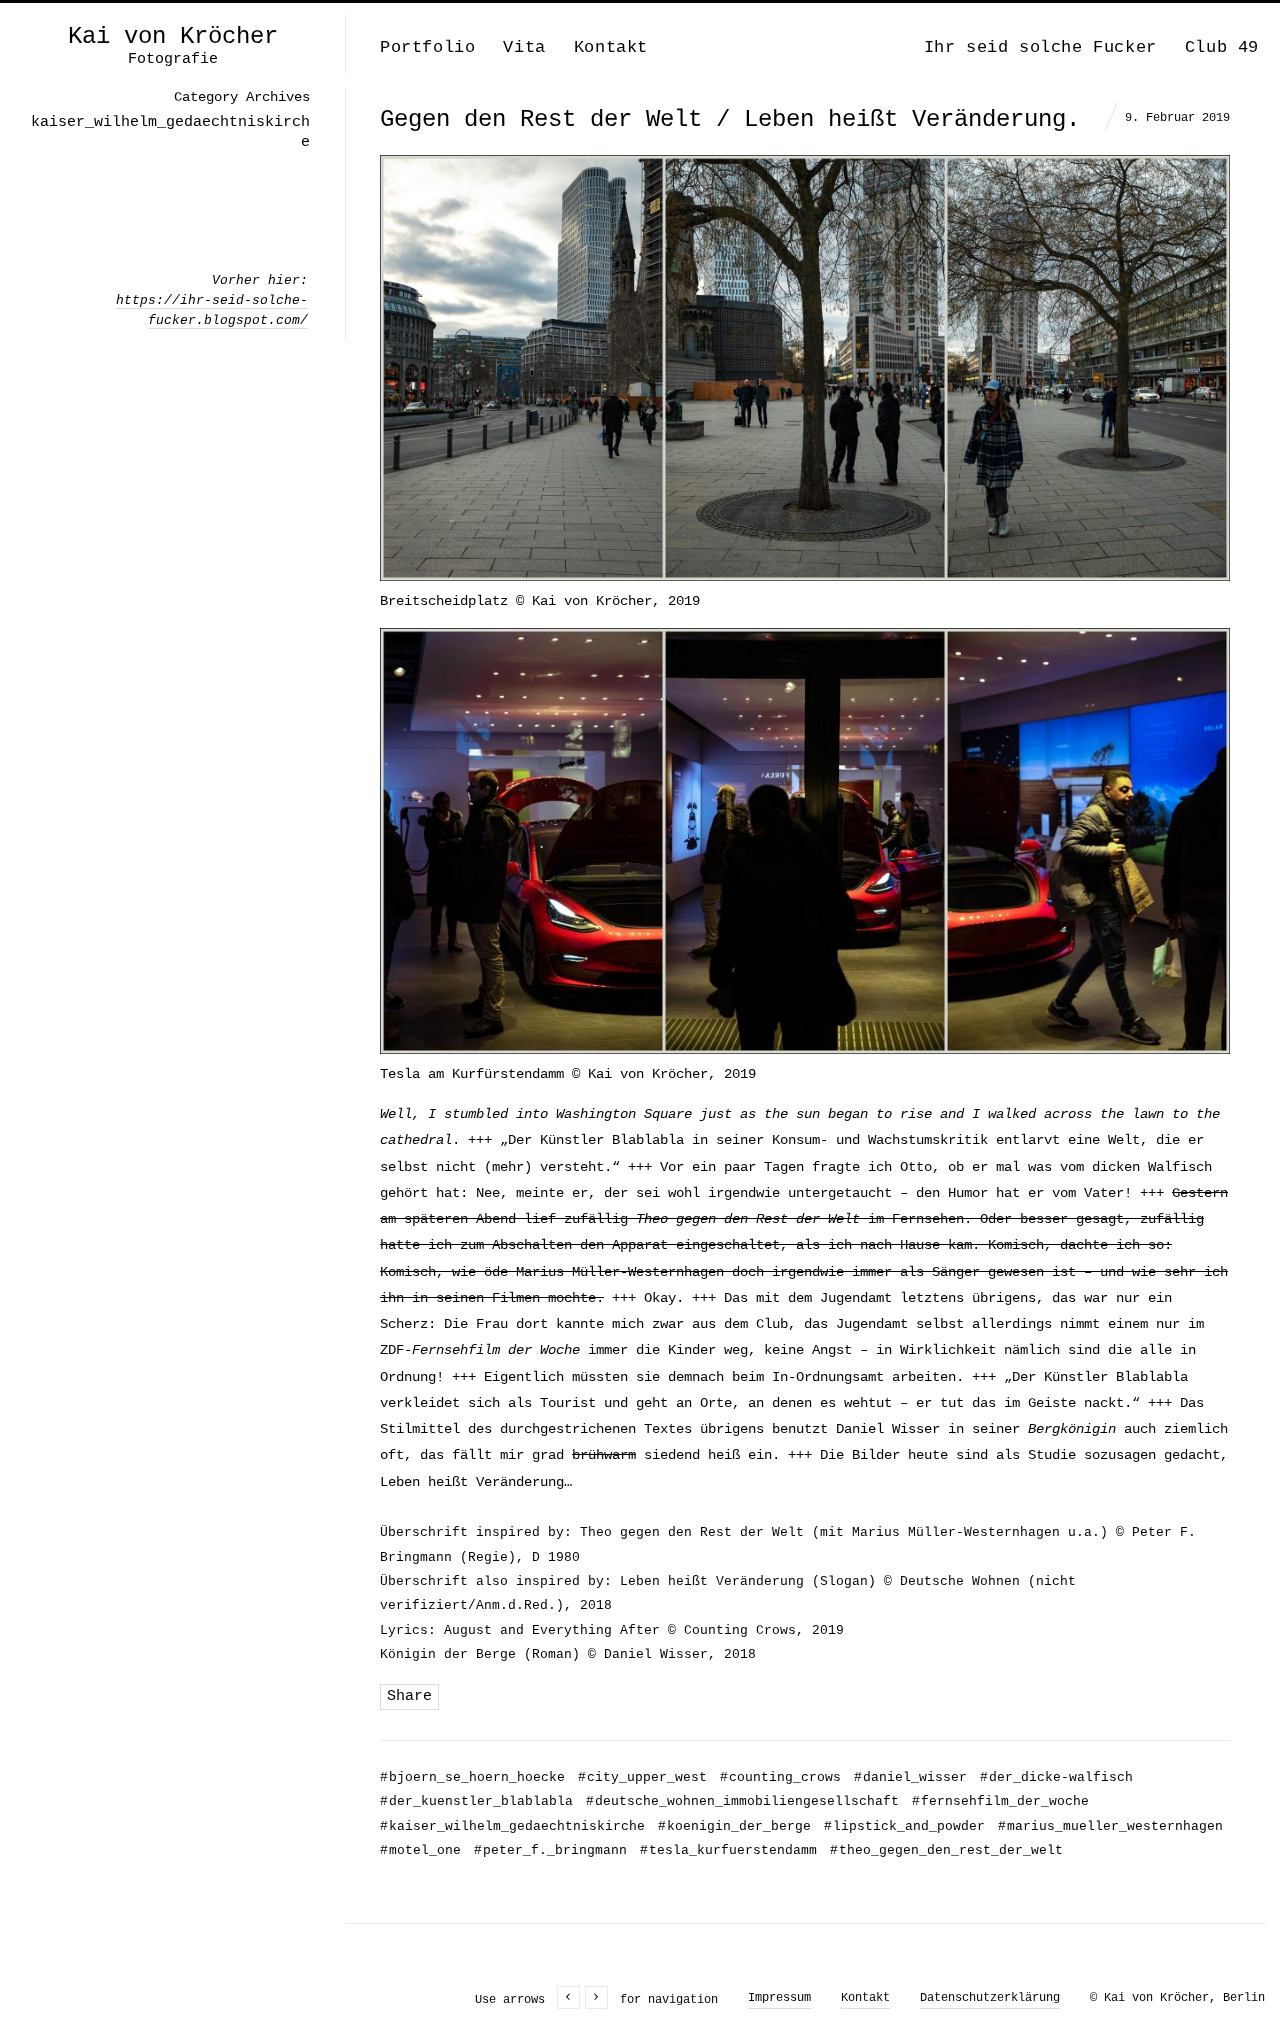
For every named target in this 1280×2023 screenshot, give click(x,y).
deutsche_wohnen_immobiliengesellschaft (742, 1801)
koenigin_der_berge (734, 1826)
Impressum (779, 1998)
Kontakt (611, 47)
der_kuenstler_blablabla (476, 1801)
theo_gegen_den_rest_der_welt (946, 1850)
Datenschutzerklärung (990, 1998)
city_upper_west (642, 1777)
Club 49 (1222, 47)
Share (409, 1696)
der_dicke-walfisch (1056, 1777)
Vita (524, 47)
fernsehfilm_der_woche (1000, 1801)
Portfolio (427, 47)
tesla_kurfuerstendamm (728, 1850)
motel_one (420, 1850)
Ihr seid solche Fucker (1040, 47)
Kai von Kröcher (173, 37)
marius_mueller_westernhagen (1110, 1826)
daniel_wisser (910, 1777)
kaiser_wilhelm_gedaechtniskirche (512, 1826)
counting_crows (780, 1777)
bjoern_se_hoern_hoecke (472, 1777)
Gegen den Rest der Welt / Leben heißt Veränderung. (730, 119)
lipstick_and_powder (904, 1826)
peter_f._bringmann (550, 1850)
